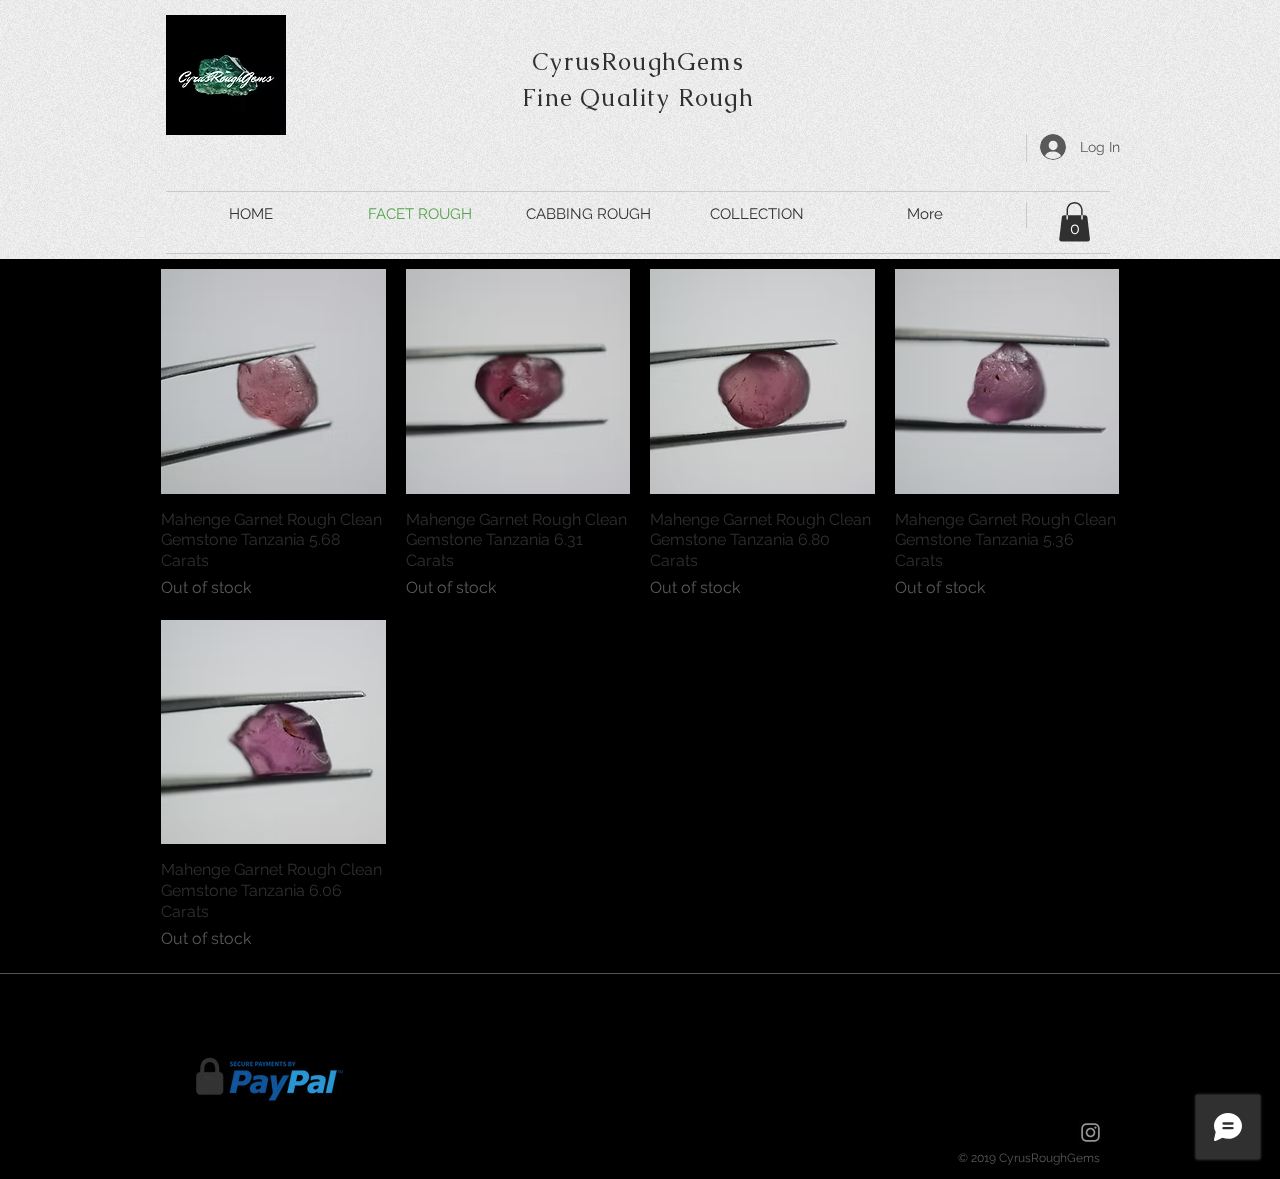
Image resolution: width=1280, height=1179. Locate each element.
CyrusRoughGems (638, 61)
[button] (1074, 221)
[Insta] (1090, 1132)
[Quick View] (273, 381)
